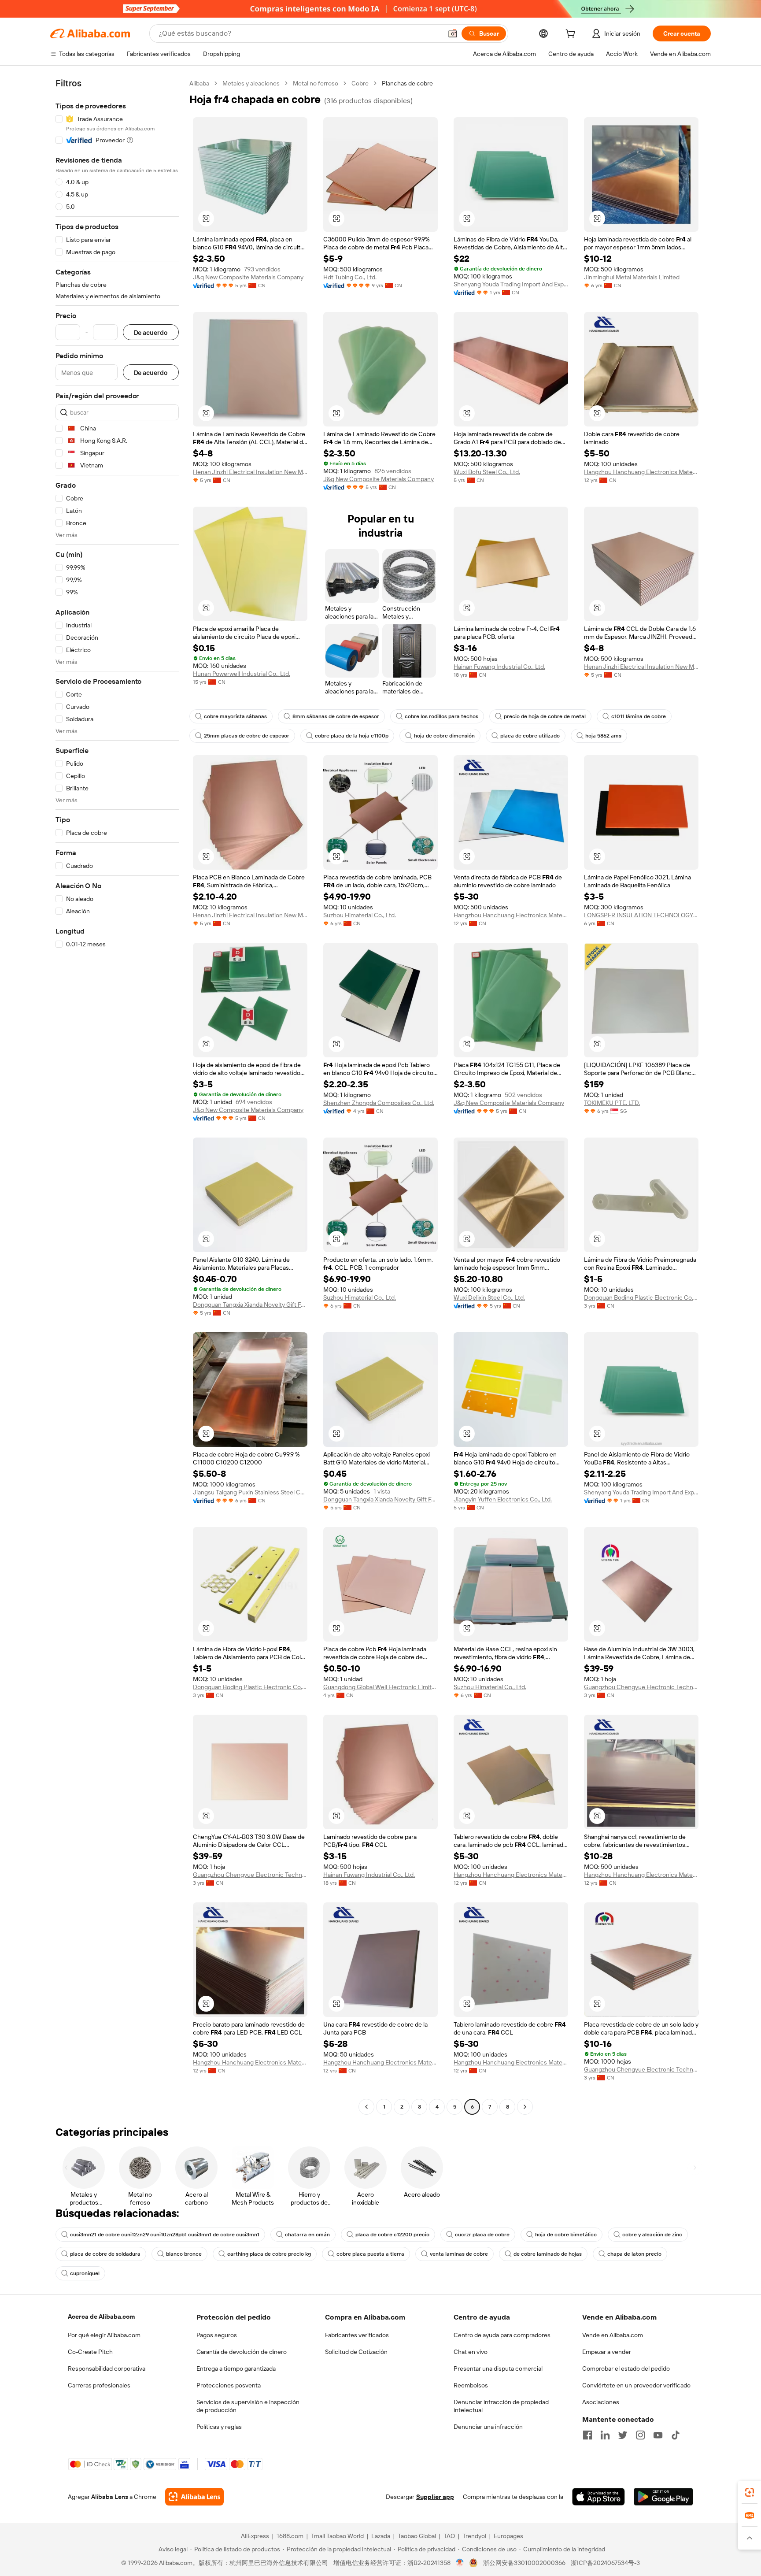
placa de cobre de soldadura (105, 2254)
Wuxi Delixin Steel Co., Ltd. (489, 1297)
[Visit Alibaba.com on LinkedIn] (605, 2435)
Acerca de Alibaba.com (101, 2317)
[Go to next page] (525, 2107)
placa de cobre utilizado (530, 736)
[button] (453, 33)
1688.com (290, 2536)
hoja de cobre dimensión (444, 736)
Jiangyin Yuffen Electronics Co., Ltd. (503, 1499)
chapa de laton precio (634, 2254)
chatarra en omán (307, 2235)
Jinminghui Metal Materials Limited (632, 277)
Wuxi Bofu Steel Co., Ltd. (487, 472)
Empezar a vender (607, 2352)
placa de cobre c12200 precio (392, 2235)
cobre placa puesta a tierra (370, 2254)
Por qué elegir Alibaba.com (104, 2335)
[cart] (572, 35)
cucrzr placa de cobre (482, 2235)
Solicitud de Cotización (356, 2352)
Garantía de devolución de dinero (242, 2352)
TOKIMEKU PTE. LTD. (612, 1103)
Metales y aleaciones (251, 83)
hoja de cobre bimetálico (566, 2235)
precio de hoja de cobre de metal (545, 716)
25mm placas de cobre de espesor (247, 736)
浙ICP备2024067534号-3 (605, 2563)
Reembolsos (471, 2385)
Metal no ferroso (316, 83)
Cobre (360, 83)
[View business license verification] (460, 2563)
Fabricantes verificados (357, 2335)
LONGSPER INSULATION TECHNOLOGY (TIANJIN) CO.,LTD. (641, 915)
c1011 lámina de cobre (639, 716)
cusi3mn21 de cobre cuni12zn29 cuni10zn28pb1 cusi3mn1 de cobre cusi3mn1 (165, 2235)
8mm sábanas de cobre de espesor (336, 716)
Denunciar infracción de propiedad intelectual (501, 2406)
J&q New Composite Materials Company (248, 277)
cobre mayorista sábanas (235, 716)
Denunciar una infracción (488, 2427)
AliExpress (255, 2536)
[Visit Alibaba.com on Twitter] (623, 2435)
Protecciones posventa (229, 2385)
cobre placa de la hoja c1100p (352, 736)
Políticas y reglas (219, 2427)
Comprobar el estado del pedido (626, 2368)
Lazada (381, 2536)
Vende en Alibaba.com (613, 2335)
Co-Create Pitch (90, 2352)
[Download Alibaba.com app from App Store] (598, 2497)
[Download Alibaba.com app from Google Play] (663, 2497)
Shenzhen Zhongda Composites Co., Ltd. (379, 1103)
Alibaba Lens (110, 2497)
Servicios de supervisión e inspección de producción (248, 2406)
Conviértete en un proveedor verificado (636, 2385)
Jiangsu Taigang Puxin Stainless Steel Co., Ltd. (250, 1492)
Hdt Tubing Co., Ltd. (350, 277)
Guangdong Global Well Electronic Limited (380, 1687)
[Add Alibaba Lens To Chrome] (194, 2497)
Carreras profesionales (99, 2385)
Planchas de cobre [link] (407, 83)
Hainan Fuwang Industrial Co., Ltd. (499, 667)
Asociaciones (601, 2402)
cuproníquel (85, 2273)
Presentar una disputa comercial (498, 2368)
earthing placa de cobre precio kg (269, 2254)
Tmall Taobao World (337, 2536)
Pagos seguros (217, 2335)
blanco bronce (184, 2254)
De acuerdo (151, 332)
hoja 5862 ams (603, 736)
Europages (508, 2536)
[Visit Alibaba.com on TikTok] (676, 2435)
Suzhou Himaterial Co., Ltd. (360, 915)
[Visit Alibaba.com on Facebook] (587, 2435)
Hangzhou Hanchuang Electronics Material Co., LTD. (641, 472)
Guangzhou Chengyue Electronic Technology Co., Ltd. (641, 1687)
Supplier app (435, 2497)
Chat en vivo (471, 2352)
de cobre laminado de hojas (548, 2254)
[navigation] (117, 1096)
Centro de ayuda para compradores (502, 2335)
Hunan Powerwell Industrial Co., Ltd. (242, 674)
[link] (750, 2492)
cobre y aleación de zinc (652, 2235)
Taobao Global (417, 2536)
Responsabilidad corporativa (107, 2368)
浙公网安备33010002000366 (524, 2563)
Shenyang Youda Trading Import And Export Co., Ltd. (511, 284)
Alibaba (199, 83)
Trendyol (474, 2536)
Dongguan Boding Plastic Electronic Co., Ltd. (641, 1297)
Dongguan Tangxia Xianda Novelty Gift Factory (250, 1305)
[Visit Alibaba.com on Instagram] (640, 2435)
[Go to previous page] (366, 2107)
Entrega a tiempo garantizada (236, 2368)
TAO (449, 2536)
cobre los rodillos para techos (441, 716)
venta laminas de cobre (459, 2254)
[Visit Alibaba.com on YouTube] (658, 2435)
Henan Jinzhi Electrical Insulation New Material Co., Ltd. (250, 472)
